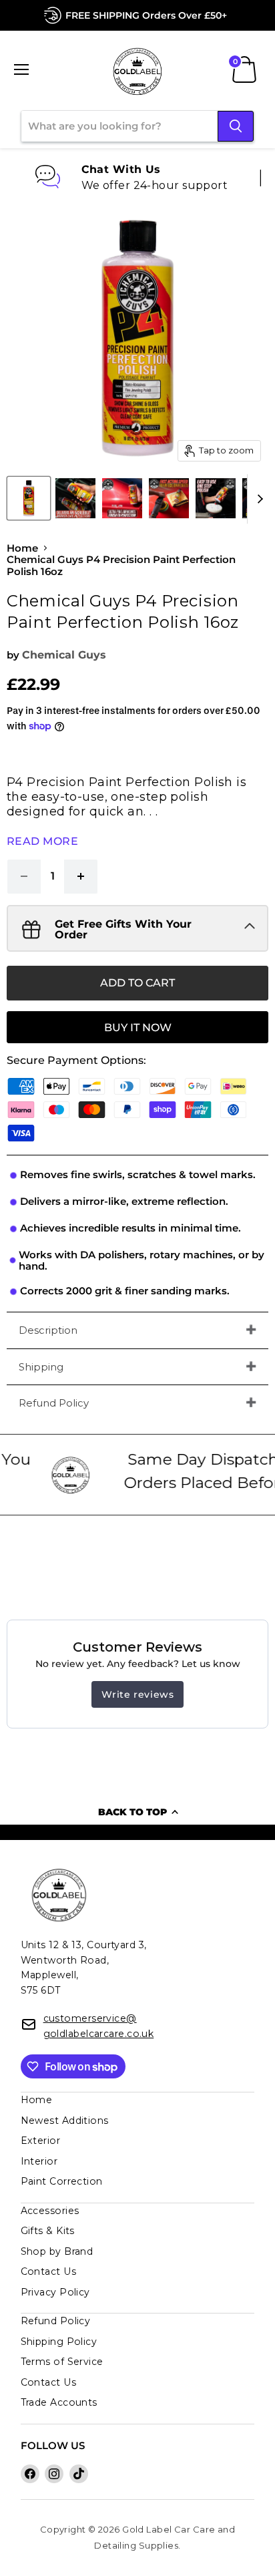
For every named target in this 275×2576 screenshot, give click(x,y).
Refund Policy (54, 1403)
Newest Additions (65, 2121)
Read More (42, 841)
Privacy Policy (55, 2292)
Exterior (41, 2141)
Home (22, 548)
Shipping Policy (59, 2342)
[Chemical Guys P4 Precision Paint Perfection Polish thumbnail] (29, 498)
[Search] (236, 126)
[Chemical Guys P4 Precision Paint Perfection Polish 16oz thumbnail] (75, 498)
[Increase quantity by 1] (81, 876)
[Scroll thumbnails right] (258, 499)
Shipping (41, 1367)
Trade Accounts (59, 2402)
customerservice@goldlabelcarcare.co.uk (99, 2026)
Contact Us (48, 2271)
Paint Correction (62, 2181)
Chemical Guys (64, 655)
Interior (39, 2161)
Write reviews (138, 1694)
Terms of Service (62, 2362)
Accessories (50, 2211)
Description (48, 1330)
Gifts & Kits (48, 2231)
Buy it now (138, 1028)
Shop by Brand (57, 2251)
